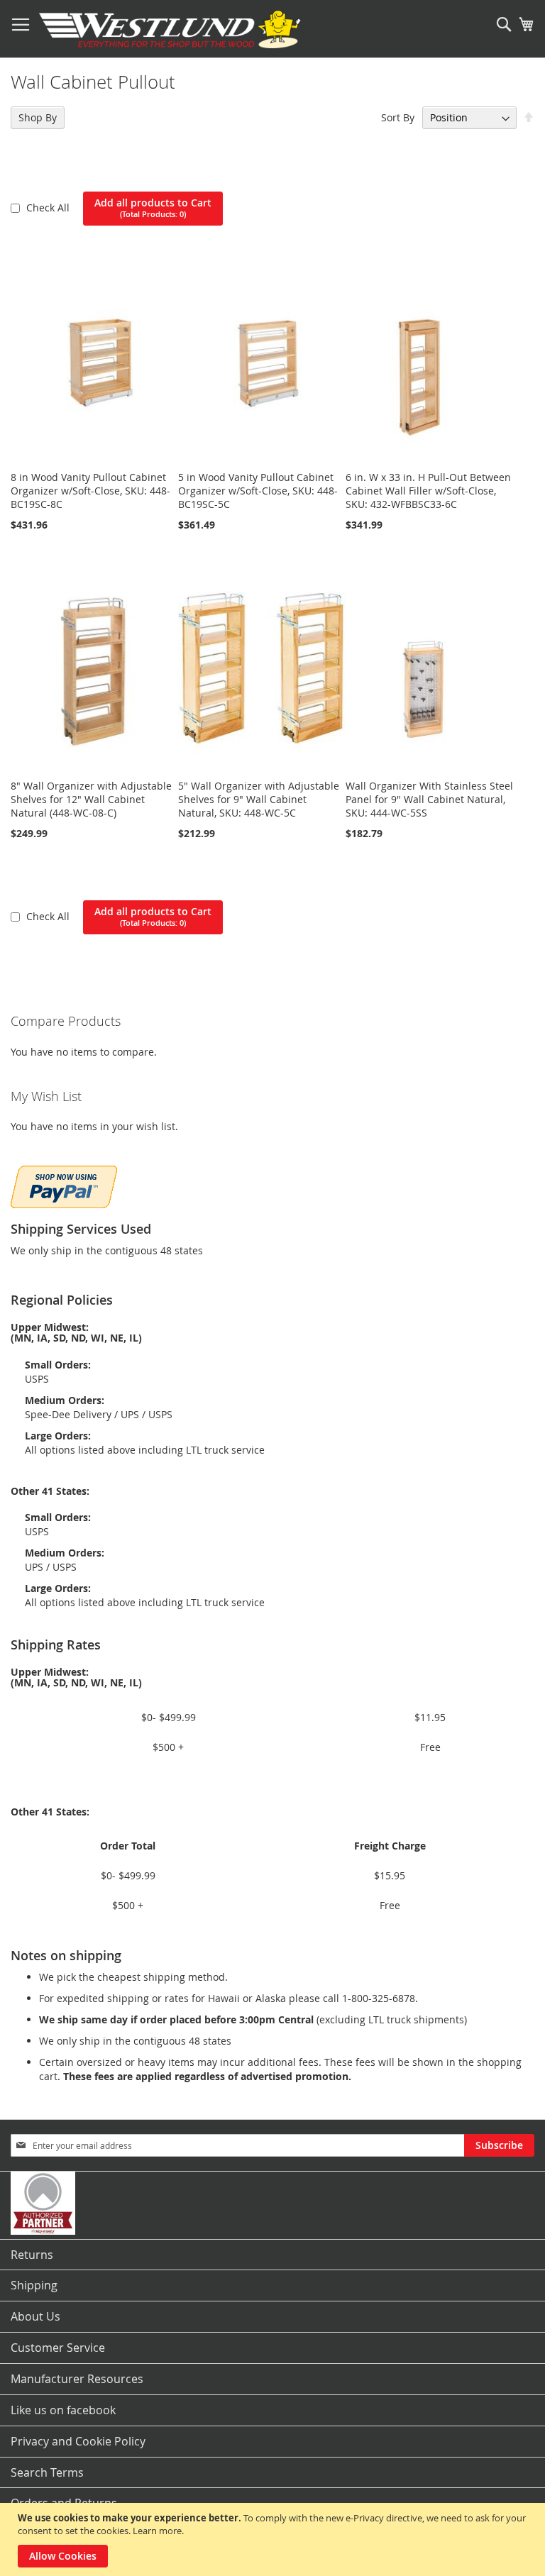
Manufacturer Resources (77, 2379)
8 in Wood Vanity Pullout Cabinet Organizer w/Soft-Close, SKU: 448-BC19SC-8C (90, 491)
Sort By (398, 117)
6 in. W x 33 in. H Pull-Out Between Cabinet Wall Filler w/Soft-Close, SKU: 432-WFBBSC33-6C (428, 491)
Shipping (34, 2285)
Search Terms (47, 2472)
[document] (274, 2539)
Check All (49, 208)
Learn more (157, 2531)
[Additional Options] (64, 1185)
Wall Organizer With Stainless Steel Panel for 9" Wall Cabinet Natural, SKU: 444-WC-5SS (429, 799)
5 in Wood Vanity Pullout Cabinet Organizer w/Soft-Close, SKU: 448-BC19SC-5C (258, 491)
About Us (35, 2316)
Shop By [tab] (38, 117)
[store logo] (170, 29)
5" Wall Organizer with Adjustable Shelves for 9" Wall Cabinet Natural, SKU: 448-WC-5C (259, 799)
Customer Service (58, 2348)
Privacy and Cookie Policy (78, 2441)
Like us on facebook (63, 2410)
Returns (32, 2255)
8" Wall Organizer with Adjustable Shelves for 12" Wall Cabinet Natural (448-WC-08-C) (91, 799)
